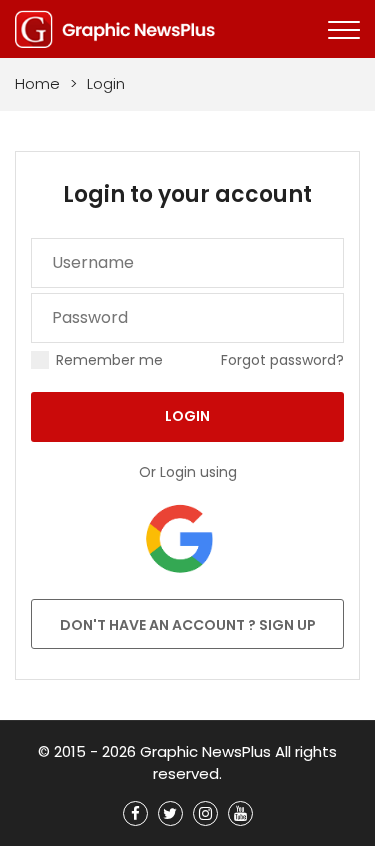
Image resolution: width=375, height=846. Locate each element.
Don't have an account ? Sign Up (188, 625)
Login (187, 416)
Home (37, 83)
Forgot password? (282, 360)
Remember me (109, 360)
